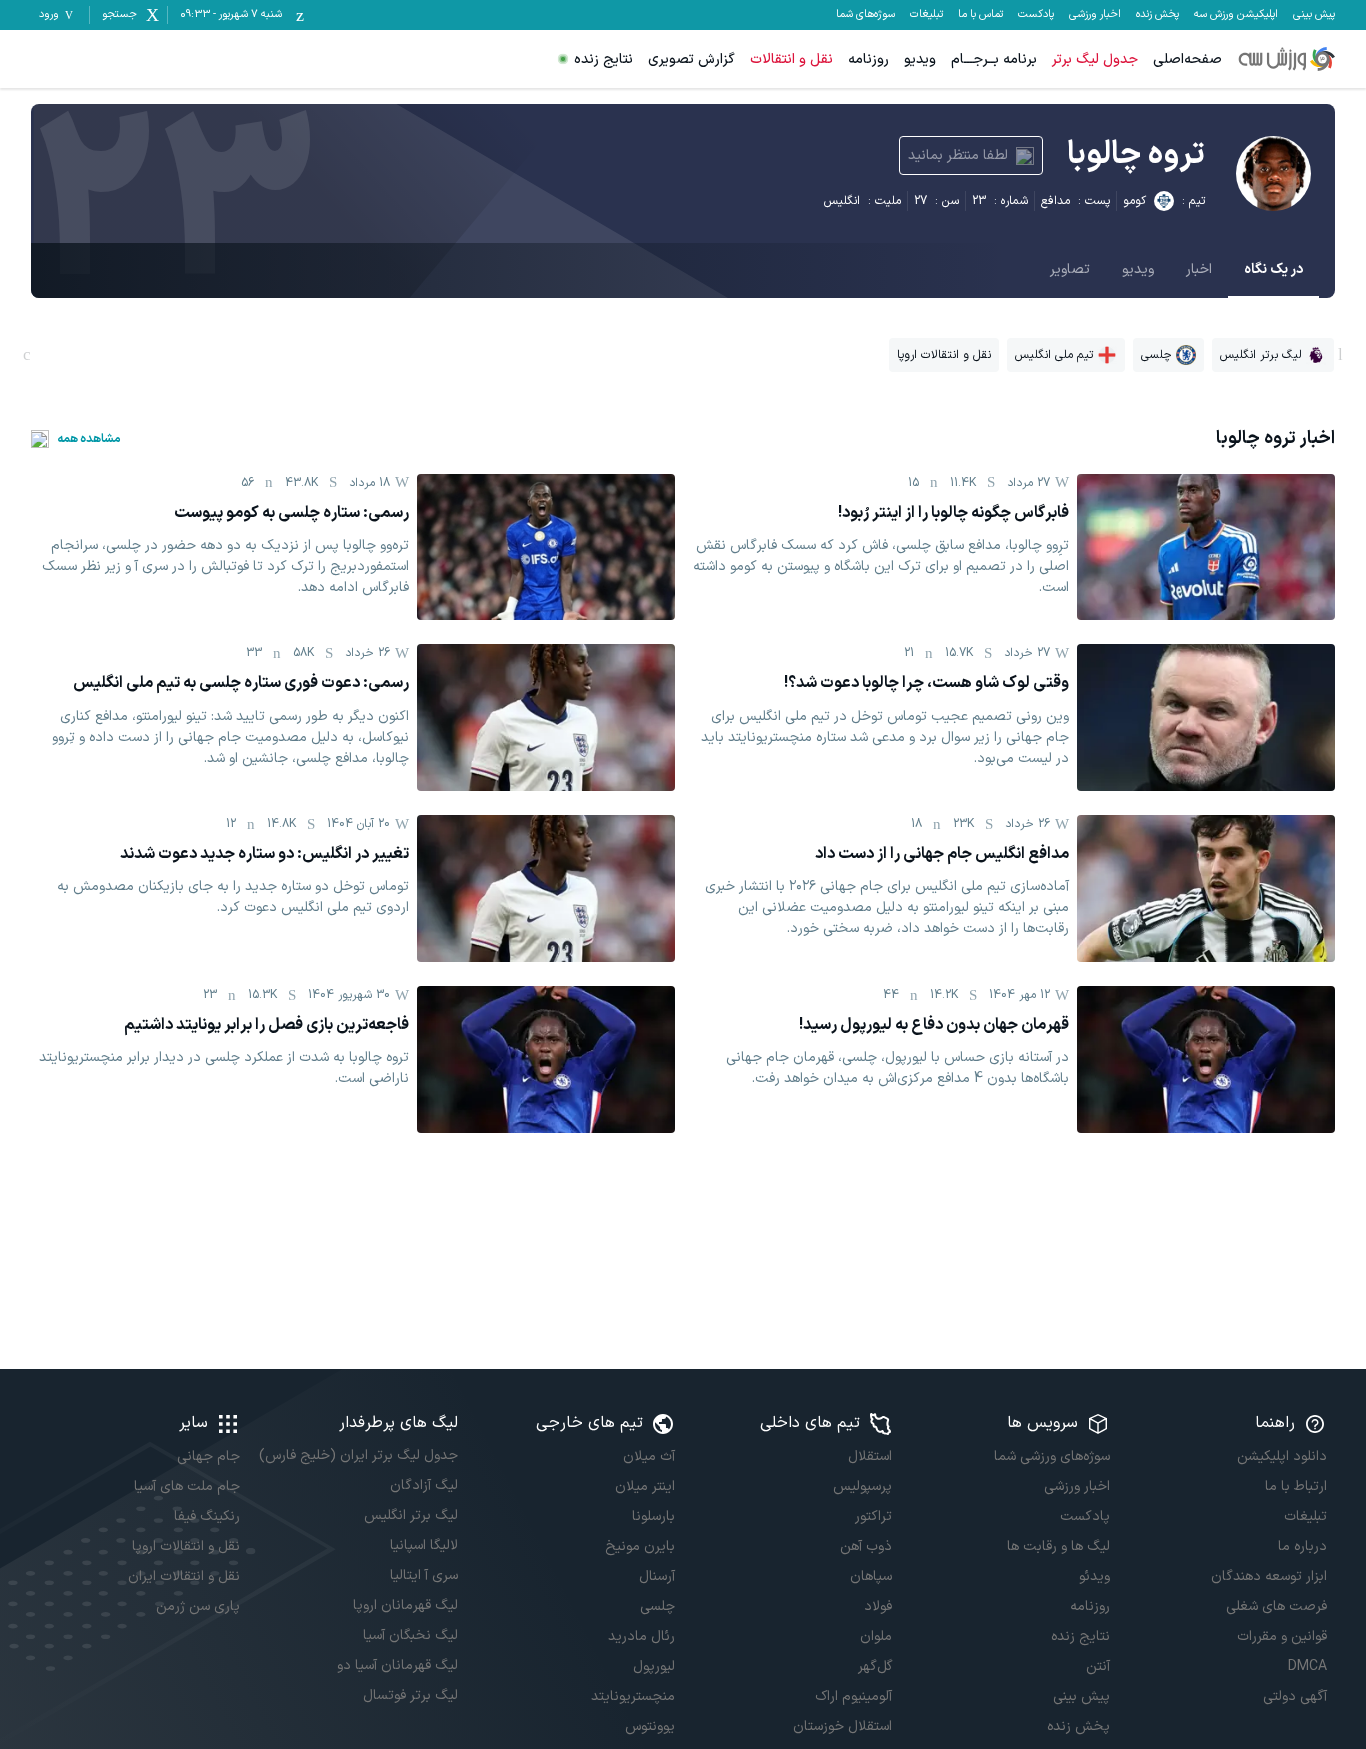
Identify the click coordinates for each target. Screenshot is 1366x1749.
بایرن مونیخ (640, 1546)
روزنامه (868, 59)
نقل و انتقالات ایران (184, 1576)
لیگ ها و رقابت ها (1058, 1546)
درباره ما (1302, 1546)
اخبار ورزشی (1095, 15)
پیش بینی (1314, 15)
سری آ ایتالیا (423, 1575)
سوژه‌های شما (865, 15)
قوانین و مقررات (1282, 1636)
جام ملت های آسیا (187, 1486)
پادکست (1036, 15)
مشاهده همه (89, 439)
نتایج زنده (603, 59)
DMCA (1307, 1666)
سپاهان (871, 1576)
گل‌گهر (875, 1666)
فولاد (878, 1606)
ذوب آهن (866, 1546)
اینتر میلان (645, 1486)
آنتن (1097, 1666)
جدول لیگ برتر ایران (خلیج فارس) (358, 1455)
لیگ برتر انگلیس (410, 1515)
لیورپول (654, 1666)
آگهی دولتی (1295, 1696)
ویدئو (1094, 1576)
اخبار (1199, 269)
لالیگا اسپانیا (423, 1545)
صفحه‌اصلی (1187, 59)
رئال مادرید (641, 1636)
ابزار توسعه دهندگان (1269, 1576)
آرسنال (657, 1576)
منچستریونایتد (633, 1696)
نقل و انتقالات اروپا (186, 1546)
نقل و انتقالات (791, 59)
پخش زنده (1157, 15)
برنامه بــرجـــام (994, 59)
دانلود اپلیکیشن (1282, 1456)
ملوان (876, 1636)
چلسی (657, 1606)
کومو (1134, 201)
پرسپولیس (862, 1486)
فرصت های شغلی (1276, 1606)
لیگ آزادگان (423, 1485)
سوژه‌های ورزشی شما (1051, 1456)
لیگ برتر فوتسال (410, 1695)
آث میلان (649, 1456)
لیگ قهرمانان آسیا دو (397, 1665)
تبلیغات (926, 15)
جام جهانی (208, 1456)
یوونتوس (650, 1726)
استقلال (870, 1456)
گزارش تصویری (691, 59)
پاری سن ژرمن (198, 1606)
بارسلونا (653, 1516)
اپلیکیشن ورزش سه (1236, 15)
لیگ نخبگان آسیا (410, 1635)
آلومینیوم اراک (853, 1696)
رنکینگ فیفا (207, 1516)
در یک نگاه (1273, 269)
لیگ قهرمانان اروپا (405, 1605)
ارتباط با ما (1296, 1486)
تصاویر (1070, 269)
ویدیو (920, 59)
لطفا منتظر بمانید (958, 155)
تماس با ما (980, 15)
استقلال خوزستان (842, 1726)
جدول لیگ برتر (1095, 59)
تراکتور (873, 1516)
